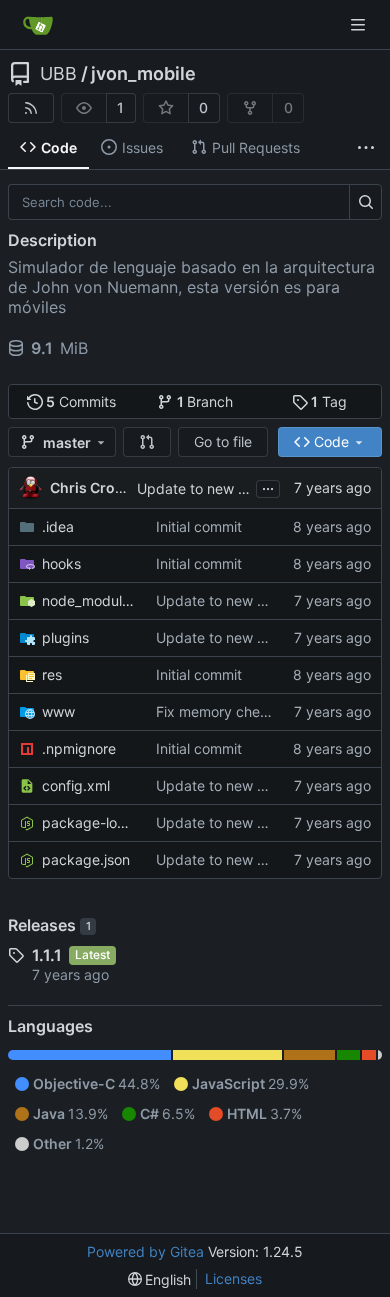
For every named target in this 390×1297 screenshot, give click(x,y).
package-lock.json (89, 822)
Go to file (223, 441)
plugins (65, 637)
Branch (205, 401)
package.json (86, 859)
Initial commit (199, 526)
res (52, 674)
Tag (329, 401)
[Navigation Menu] (360, 24)
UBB (58, 74)
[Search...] (365, 202)
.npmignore (79, 748)
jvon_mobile (143, 74)
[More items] (366, 148)
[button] (147, 442)
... (268, 486)
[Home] (38, 25)
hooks (61, 563)
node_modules (89, 600)
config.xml (76, 785)
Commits (81, 401)
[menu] (160, 1279)
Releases (49, 925)
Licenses (233, 1278)
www (58, 711)
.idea (58, 526)
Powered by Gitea (145, 1251)
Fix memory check (216, 711)
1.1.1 (47, 955)
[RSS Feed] (31, 108)
